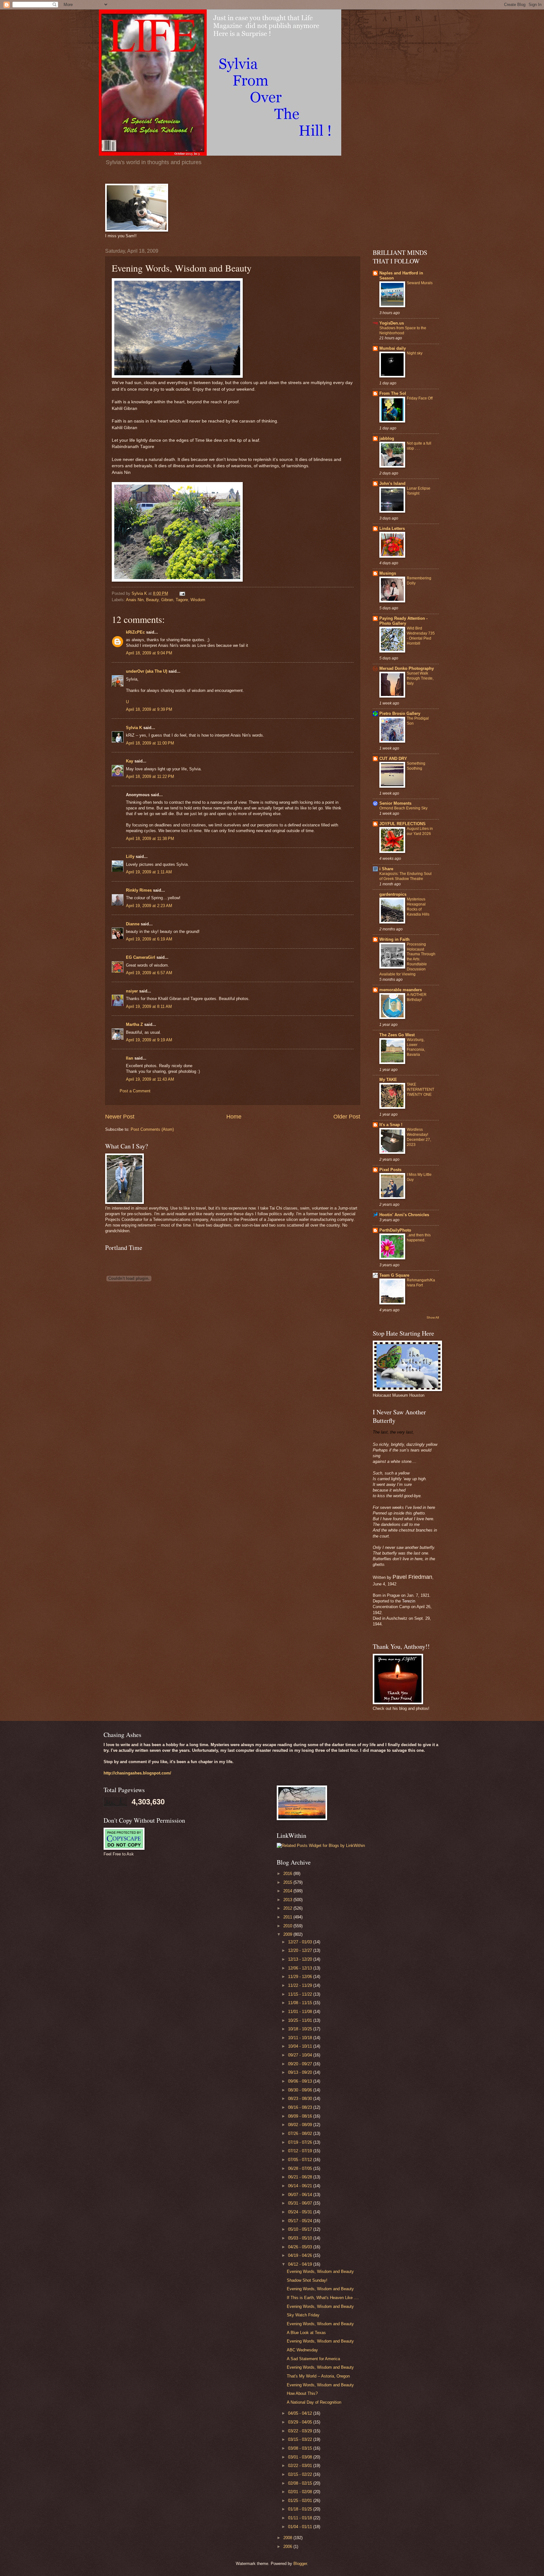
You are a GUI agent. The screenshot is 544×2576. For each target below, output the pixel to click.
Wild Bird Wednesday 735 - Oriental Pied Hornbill (421, 636)
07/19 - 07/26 (301, 2142)
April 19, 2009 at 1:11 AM (149, 872)
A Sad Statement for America (313, 2359)
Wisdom (198, 600)
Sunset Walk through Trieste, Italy (420, 678)
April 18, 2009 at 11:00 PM (150, 743)
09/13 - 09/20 (301, 2072)
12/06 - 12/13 (301, 1968)
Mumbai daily (393, 348)
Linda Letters (392, 529)
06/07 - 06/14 (301, 2195)
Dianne (133, 924)
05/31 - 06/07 (301, 2203)
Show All (433, 1317)
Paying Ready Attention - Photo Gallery (403, 621)
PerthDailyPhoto (395, 1230)
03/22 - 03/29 (301, 2431)
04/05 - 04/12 (301, 2413)
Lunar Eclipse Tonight (419, 491)
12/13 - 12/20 (301, 1959)
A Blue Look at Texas (306, 2333)
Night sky (415, 353)
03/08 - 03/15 (301, 2448)
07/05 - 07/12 (301, 2160)
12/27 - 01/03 (301, 1942)
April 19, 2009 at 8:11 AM (149, 1006)
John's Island (392, 483)
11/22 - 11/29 (301, 1985)
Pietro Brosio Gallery (400, 713)
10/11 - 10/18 (301, 2038)
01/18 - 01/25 (301, 2509)
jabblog (387, 438)
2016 (288, 1874)
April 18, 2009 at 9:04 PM (149, 653)
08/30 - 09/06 (301, 2090)
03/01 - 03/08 (301, 2457)
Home (234, 1117)
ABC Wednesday (302, 2350)
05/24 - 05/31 (301, 2212)
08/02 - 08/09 (301, 2125)
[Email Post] (182, 593)
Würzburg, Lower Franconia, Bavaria (416, 1047)
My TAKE (388, 1080)
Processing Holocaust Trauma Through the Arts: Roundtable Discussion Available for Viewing (407, 959)
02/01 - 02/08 (301, 2492)
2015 (288, 1882)
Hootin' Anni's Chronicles (404, 1215)
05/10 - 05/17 (301, 2229)
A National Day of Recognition (314, 2402)
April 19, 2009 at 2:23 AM (149, 906)
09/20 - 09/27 (301, 2064)
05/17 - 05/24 (301, 2221)
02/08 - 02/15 (301, 2483)
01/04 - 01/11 (301, 2527)
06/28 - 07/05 (301, 2168)
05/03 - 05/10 (301, 2238)
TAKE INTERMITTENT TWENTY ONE (420, 1090)
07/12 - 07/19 (301, 2151)
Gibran (167, 600)
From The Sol (393, 393)
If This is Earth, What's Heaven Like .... (323, 2298)
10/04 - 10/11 (301, 2046)
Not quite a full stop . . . (419, 446)
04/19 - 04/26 (301, 2255)
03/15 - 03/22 (301, 2439)
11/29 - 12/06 (301, 1977)
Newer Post (120, 1117)
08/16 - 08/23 (301, 2107)
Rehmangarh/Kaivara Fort (421, 1283)
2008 (288, 2538)
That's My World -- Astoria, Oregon (318, 2376)
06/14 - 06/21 (301, 2186)
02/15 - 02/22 (301, 2474)
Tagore (182, 600)
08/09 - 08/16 (301, 2116)
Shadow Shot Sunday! (307, 2280)
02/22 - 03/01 (301, 2466)
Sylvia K (134, 728)
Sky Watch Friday (303, 2315)
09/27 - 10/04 (301, 2055)
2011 (288, 1917)
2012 (288, 1908)
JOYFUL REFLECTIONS (402, 824)
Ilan (130, 1058)
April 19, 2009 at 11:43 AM (150, 1079)
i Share (386, 869)
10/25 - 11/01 (301, 2020)
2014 (288, 1891)
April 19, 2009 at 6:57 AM (149, 973)
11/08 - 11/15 (301, 2003)
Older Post (347, 1117)
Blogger (300, 2564)
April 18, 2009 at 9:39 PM (149, 709)
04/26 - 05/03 (301, 2247)
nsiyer (132, 991)
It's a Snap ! (391, 1125)
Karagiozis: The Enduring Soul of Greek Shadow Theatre (405, 876)
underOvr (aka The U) (147, 671)
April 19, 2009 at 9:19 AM (149, 1040)
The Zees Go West (397, 1035)
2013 (288, 1900)
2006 (288, 2547)
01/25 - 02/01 (301, 2501)
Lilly (130, 857)
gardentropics (393, 894)
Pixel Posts (390, 1170)
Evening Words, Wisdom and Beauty (320, 2271)
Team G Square (394, 1275)
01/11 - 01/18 (301, 2518)
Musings (388, 573)
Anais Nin (135, 600)
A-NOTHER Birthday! (417, 997)
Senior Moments (395, 803)
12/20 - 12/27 (301, 1950)
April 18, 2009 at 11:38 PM (150, 839)
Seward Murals (420, 283)
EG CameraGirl (141, 957)
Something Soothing (416, 766)
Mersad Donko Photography (407, 668)
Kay (130, 761)
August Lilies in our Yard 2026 (420, 831)
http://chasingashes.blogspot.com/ (137, 1773)
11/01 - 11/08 (301, 2012)
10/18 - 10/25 (301, 2029)
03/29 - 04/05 (301, 2422)
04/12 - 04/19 (301, 2264)
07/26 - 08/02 (301, 2133)
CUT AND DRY (393, 759)
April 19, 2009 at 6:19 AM (149, 939)
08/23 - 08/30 (301, 2099)
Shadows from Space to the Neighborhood (403, 331)
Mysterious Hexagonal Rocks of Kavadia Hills (418, 907)
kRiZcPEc (135, 632)
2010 (288, 1926)
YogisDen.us (392, 323)
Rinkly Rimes (139, 890)
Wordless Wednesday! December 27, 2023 (419, 1137)
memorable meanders (401, 990)
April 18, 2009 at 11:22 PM (150, 776)
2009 (288, 1934)
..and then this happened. (419, 1238)
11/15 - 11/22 (301, 1994)
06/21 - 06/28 (301, 2177)
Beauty (152, 600)
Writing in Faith (394, 939)
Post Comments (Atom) (152, 1129)
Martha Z (134, 1024)
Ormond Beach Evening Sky (403, 808)
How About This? (302, 2393)
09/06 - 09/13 (301, 2081)
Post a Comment (135, 1091)
